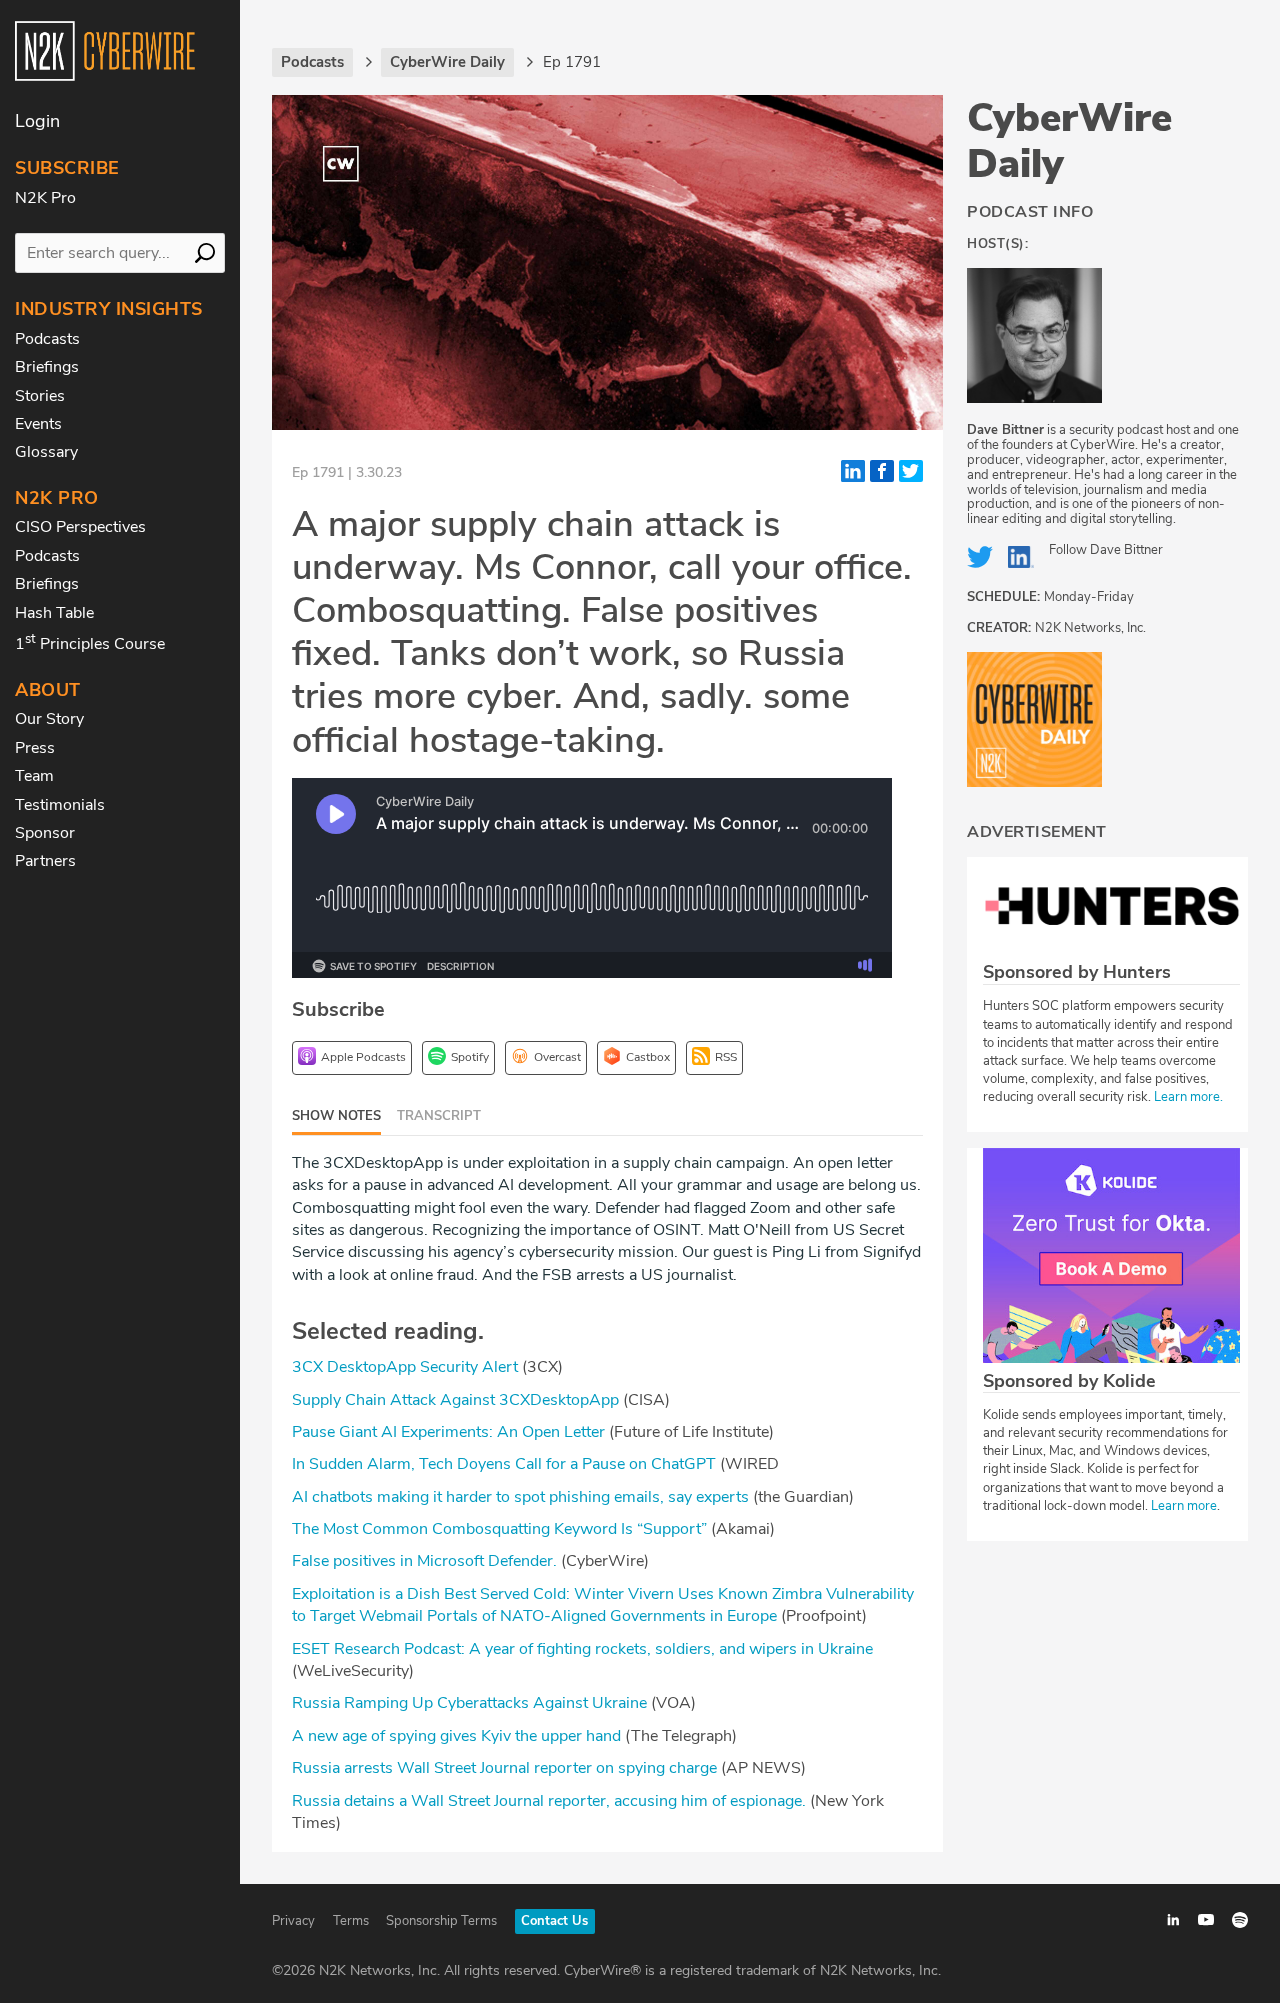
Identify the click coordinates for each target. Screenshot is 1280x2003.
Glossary (46, 452)
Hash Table (54, 613)
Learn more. (1188, 1097)
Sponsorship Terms (441, 1921)
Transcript (439, 1116)
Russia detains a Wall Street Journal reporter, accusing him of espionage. (549, 1801)
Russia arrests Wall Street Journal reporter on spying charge (504, 1768)
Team (34, 776)
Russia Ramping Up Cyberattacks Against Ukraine (471, 1703)
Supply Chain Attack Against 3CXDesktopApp (455, 1400)
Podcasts (47, 339)
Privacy (293, 1921)
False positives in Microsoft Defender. (424, 1561)
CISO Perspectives (80, 527)
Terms (351, 1921)
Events (38, 424)
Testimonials (60, 805)
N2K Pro (45, 198)
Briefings (47, 367)
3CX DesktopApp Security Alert (405, 1367)
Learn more (1184, 1506)
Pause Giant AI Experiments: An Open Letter (448, 1432)
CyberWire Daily (1069, 141)
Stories (40, 396)
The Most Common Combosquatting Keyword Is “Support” (499, 1529)
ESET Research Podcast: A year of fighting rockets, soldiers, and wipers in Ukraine (582, 1649)
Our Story (49, 719)
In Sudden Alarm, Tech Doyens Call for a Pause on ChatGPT (504, 1464)
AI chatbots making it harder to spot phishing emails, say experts (520, 1497)
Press (35, 748)
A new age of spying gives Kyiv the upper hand (456, 1736)
